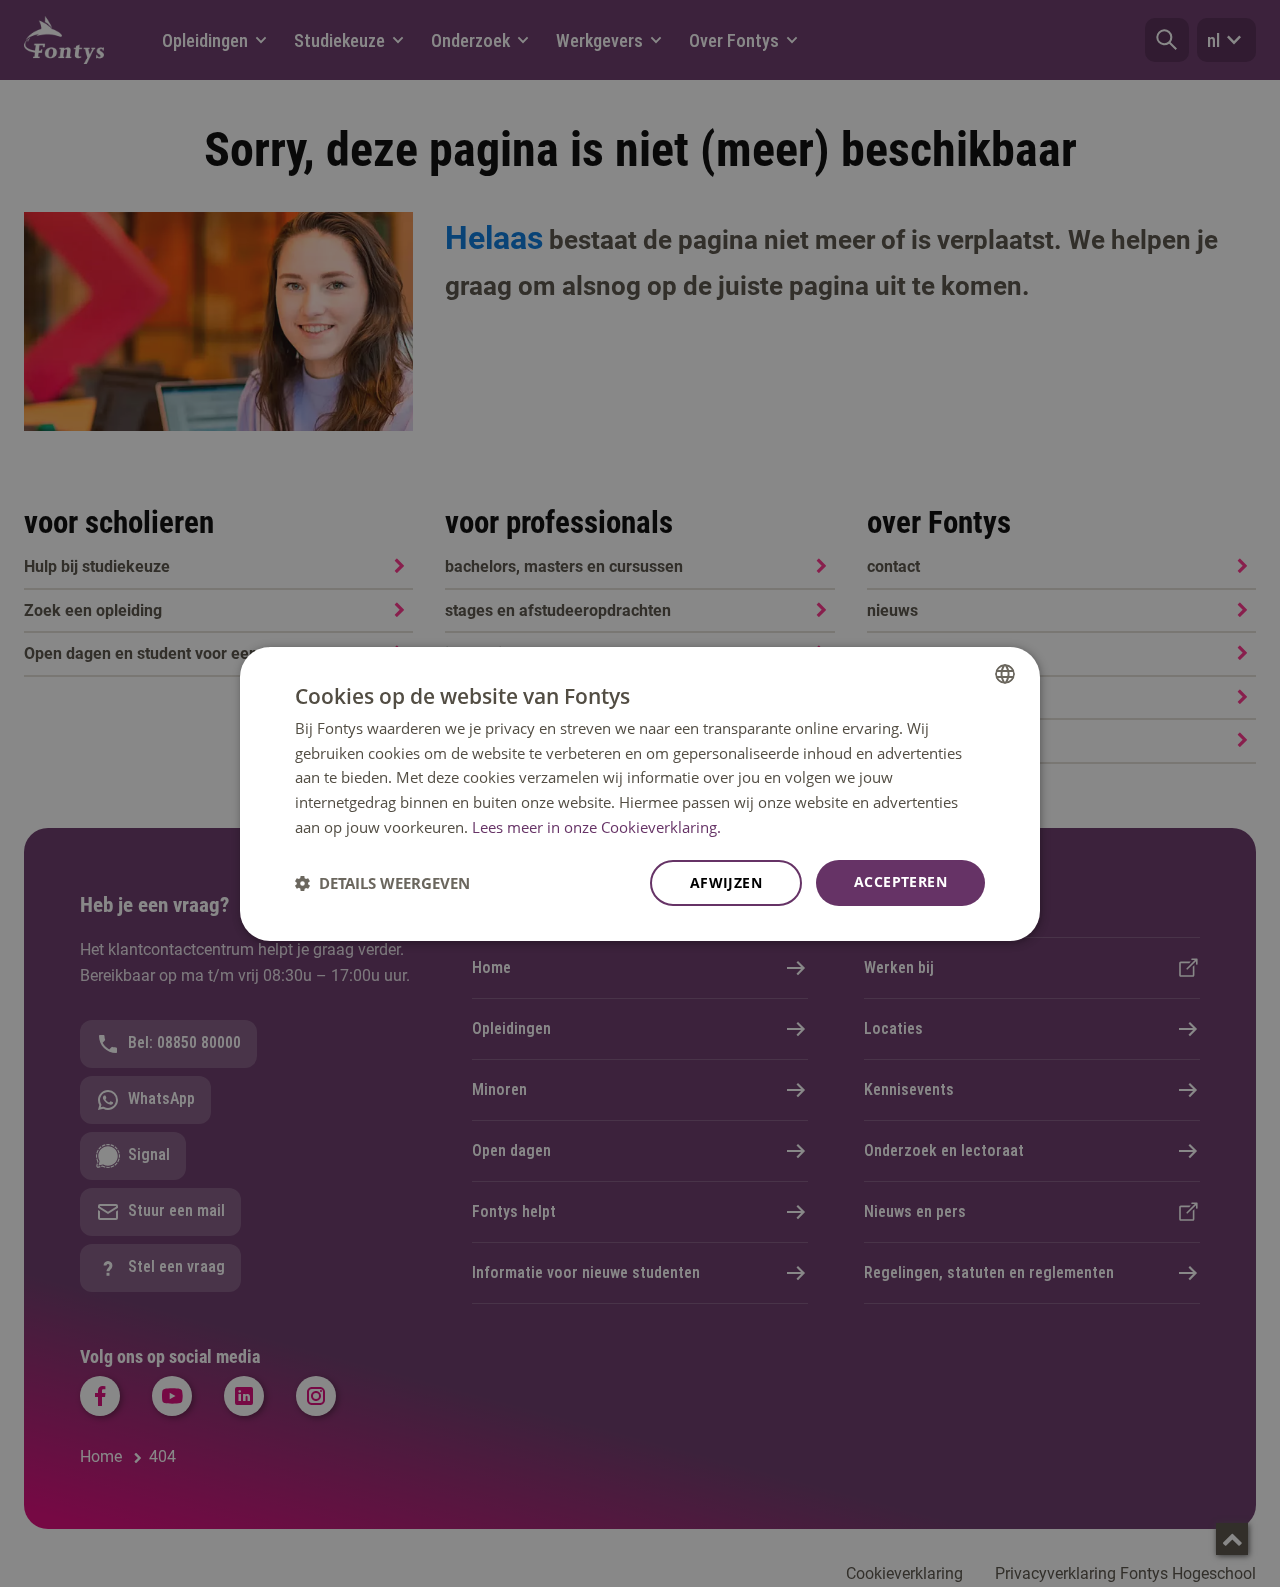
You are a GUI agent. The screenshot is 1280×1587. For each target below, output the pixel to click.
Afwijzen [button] (726, 882)
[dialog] (640, 793)
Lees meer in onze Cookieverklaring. (596, 827)
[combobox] (1005, 673)
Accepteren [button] (900, 881)
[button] (382, 883)
